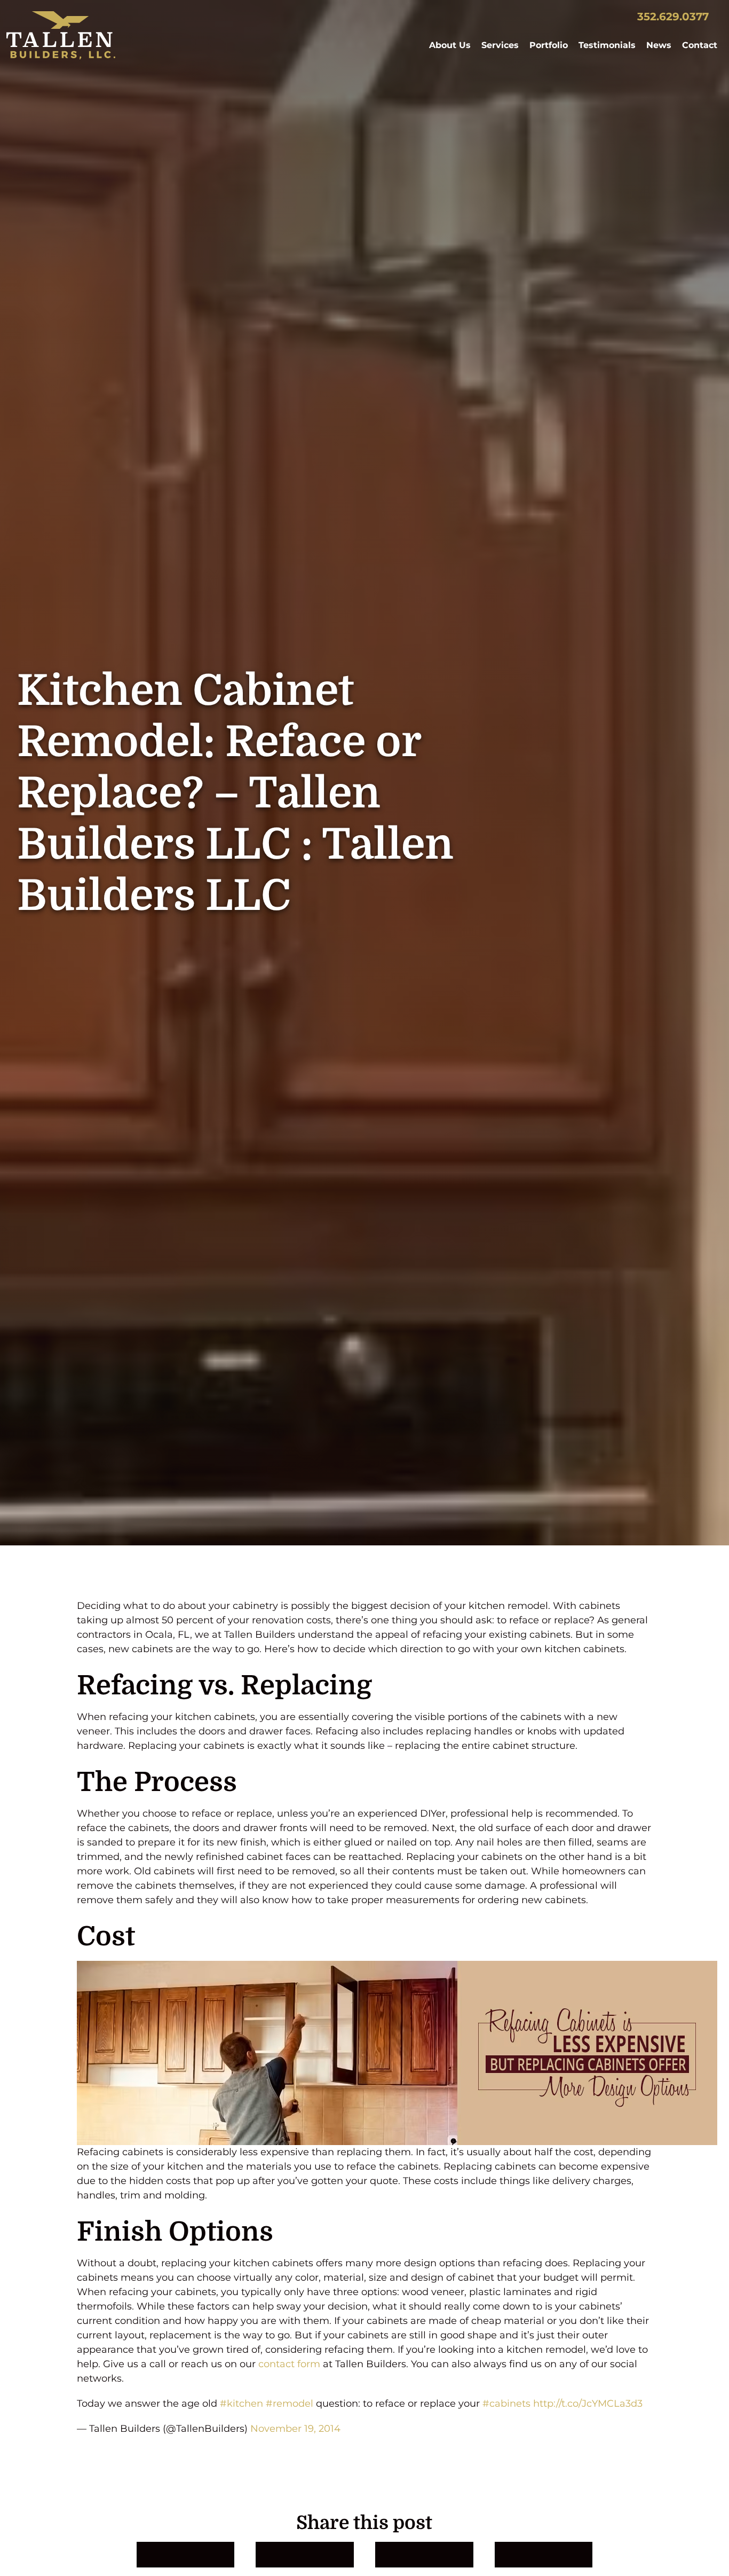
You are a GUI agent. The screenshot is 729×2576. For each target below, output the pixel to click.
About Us (450, 45)
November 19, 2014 (295, 2429)
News (659, 45)
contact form (289, 2364)
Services (500, 45)
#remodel (290, 2404)
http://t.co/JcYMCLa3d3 (588, 2404)
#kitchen (241, 2404)
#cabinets (506, 2404)
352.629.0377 (673, 17)
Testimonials (607, 45)
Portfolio (549, 45)
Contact (700, 45)
